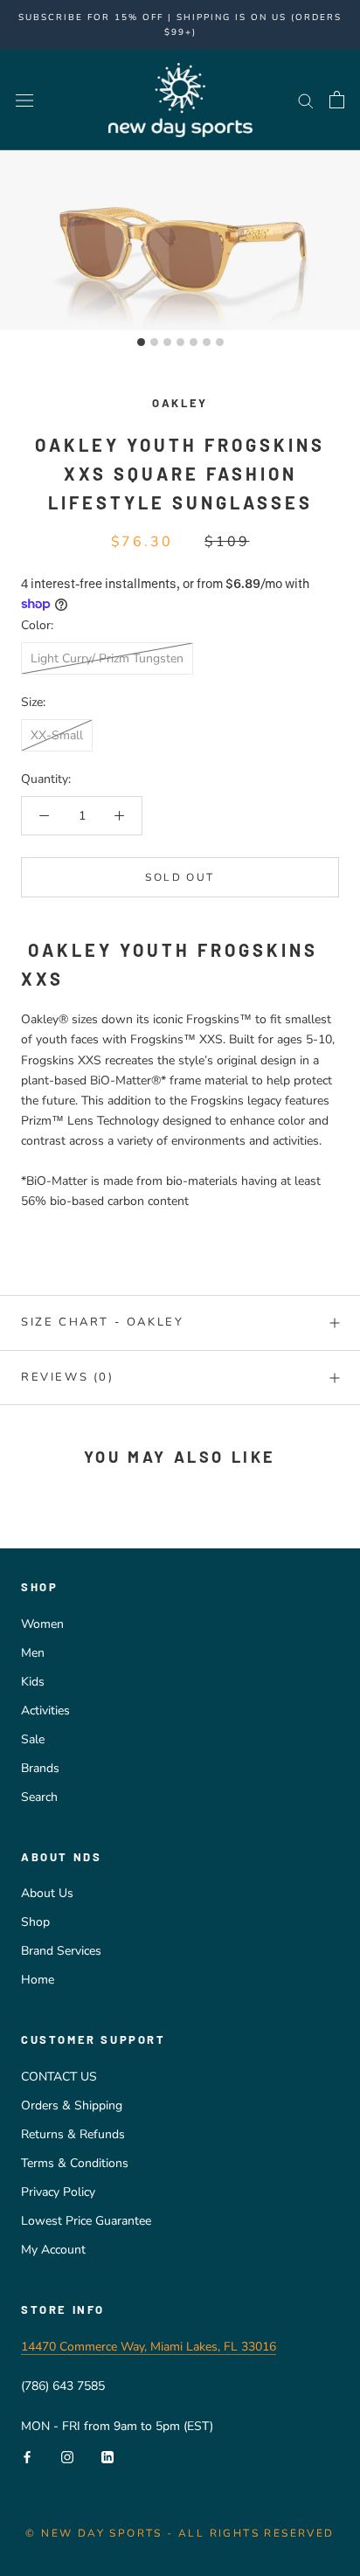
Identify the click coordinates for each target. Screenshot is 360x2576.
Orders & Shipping (72, 2105)
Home (38, 1980)
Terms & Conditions (75, 2163)
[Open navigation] (24, 100)
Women (42, 1624)
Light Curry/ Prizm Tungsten (107, 658)
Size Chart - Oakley (102, 1322)
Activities (45, 1710)
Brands (40, 1768)
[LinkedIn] (107, 2456)
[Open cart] (337, 100)
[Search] (306, 100)
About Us (47, 1893)
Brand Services (61, 1951)
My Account (53, 2250)
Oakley (180, 403)
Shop (35, 1922)
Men (33, 1653)
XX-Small (57, 735)
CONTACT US (59, 2077)
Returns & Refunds (73, 2134)
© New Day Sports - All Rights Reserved (180, 2533)
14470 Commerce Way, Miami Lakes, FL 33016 (149, 2347)
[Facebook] (27, 2456)
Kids (33, 1682)
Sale (33, 1739)
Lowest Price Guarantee (86, 2221)
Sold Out (180, 877)
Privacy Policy (58, 2192)
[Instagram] (67, 2456)
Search (39, 1797)
